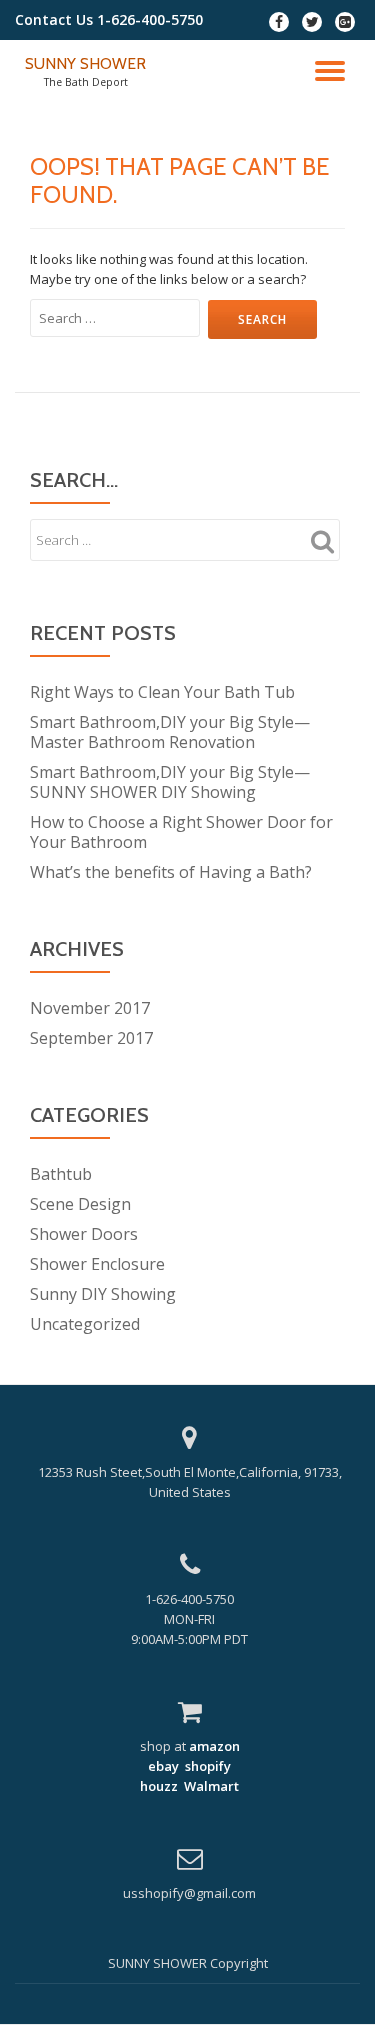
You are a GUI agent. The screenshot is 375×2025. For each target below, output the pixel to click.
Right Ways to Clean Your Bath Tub (162, 692)
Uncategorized (85, 1324)
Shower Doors (84, 1234)
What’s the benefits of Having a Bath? (171, 872)
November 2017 (90, 1008)
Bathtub (61, 1174)
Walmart (211, 1786)
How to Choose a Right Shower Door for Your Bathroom (181, 832)
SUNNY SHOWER (85, 63)
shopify (208, 1766)
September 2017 (91, 1038)
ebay (163, 1766)
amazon (213, 1746)
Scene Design (80, 1204)
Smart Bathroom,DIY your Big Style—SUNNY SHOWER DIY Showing (170, 782)
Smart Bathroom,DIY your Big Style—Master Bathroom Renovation (170, 732)
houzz (159, 1786)
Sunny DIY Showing (103, 1294)
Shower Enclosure (97, 1264)
